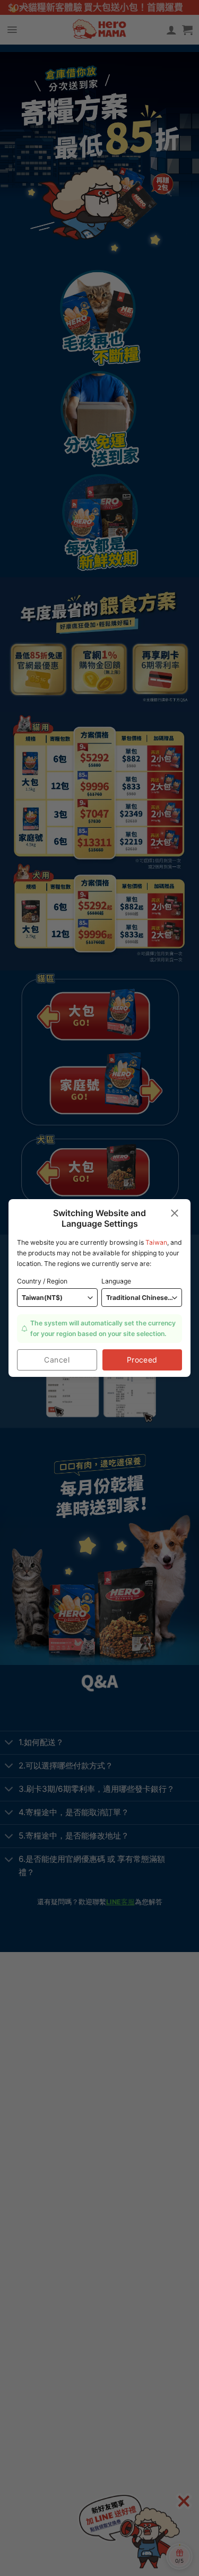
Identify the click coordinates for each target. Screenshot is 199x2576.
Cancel (57, 1360)
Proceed (142, 1360)
